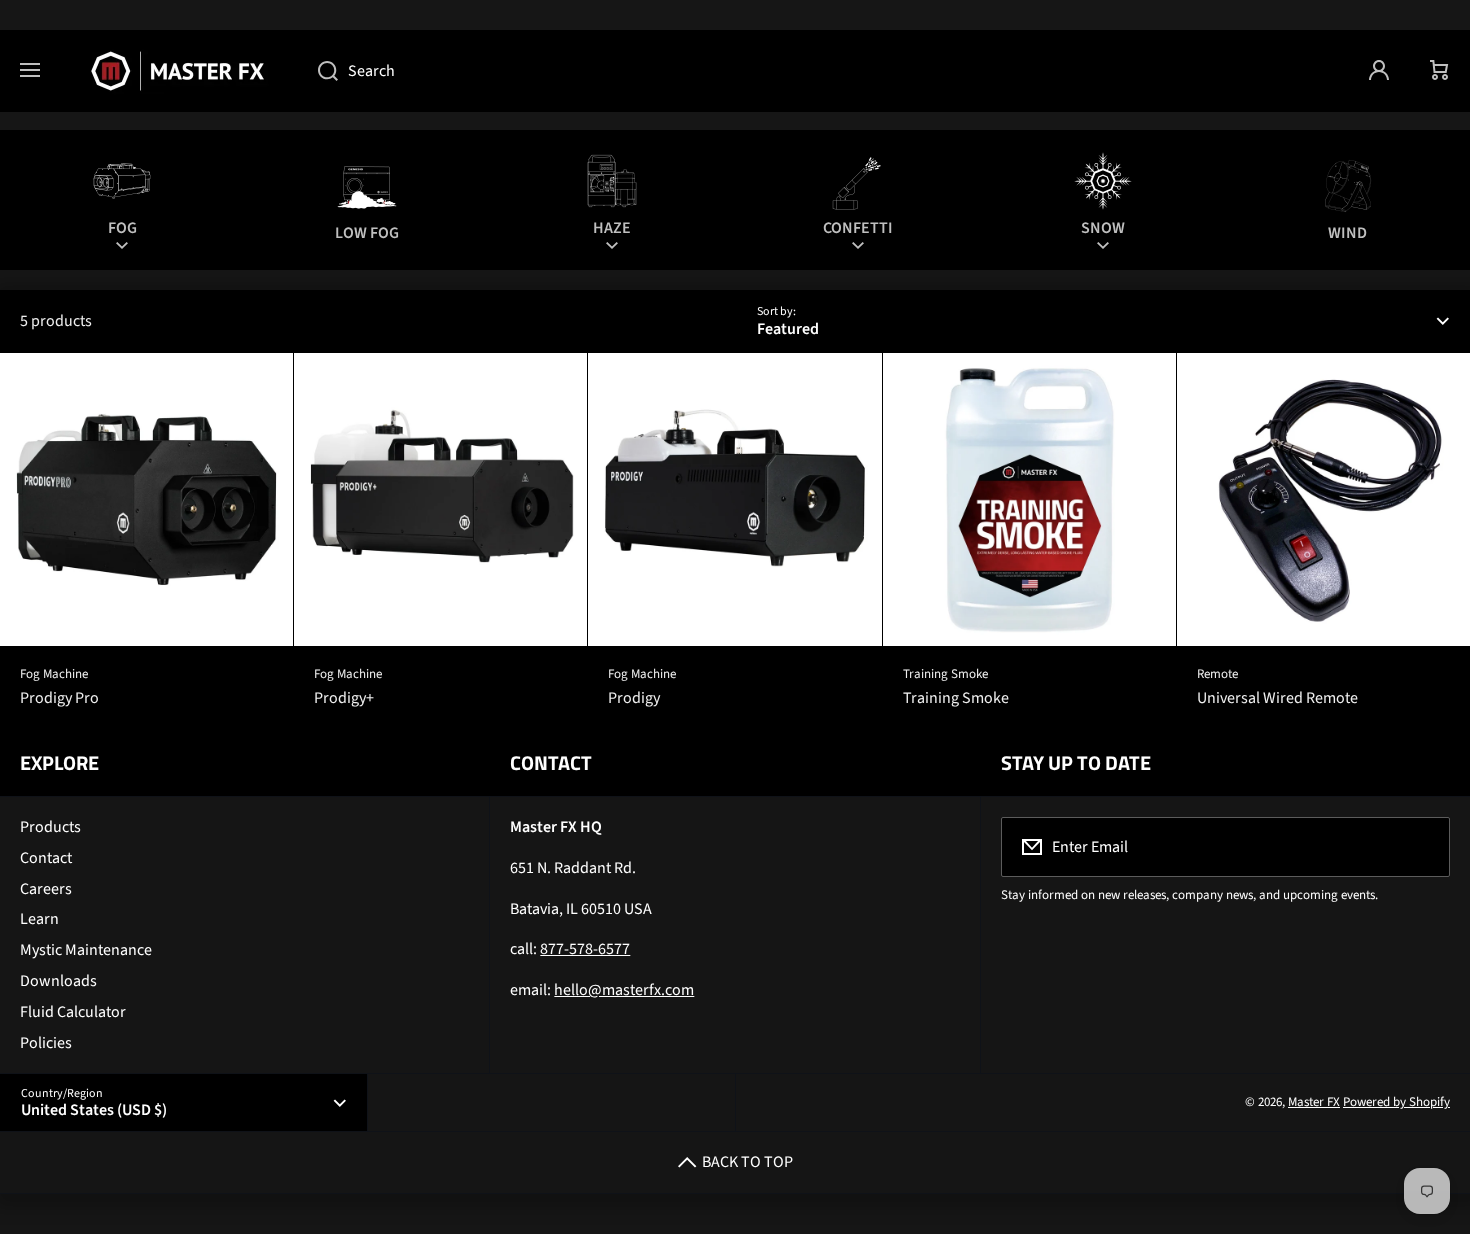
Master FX (1314, 1102)
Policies (46, 1043)
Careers (46, 889)
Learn (39, 919)
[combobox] (823, 71)
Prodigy (634, 698)
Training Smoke (956, 698)
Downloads (58, 981)
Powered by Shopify (1396, 1102)
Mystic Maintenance (86, 950)
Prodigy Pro (59, 698)
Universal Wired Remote (1277, 698)
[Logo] (179, 71)
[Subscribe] (1422, 847)
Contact (46, 858)
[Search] (317, 71)
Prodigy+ (344, 698)
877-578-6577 (585, 949)
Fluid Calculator (73, 1012)
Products (50, 827)
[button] (1440, 71)
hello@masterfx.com (624, 990)
